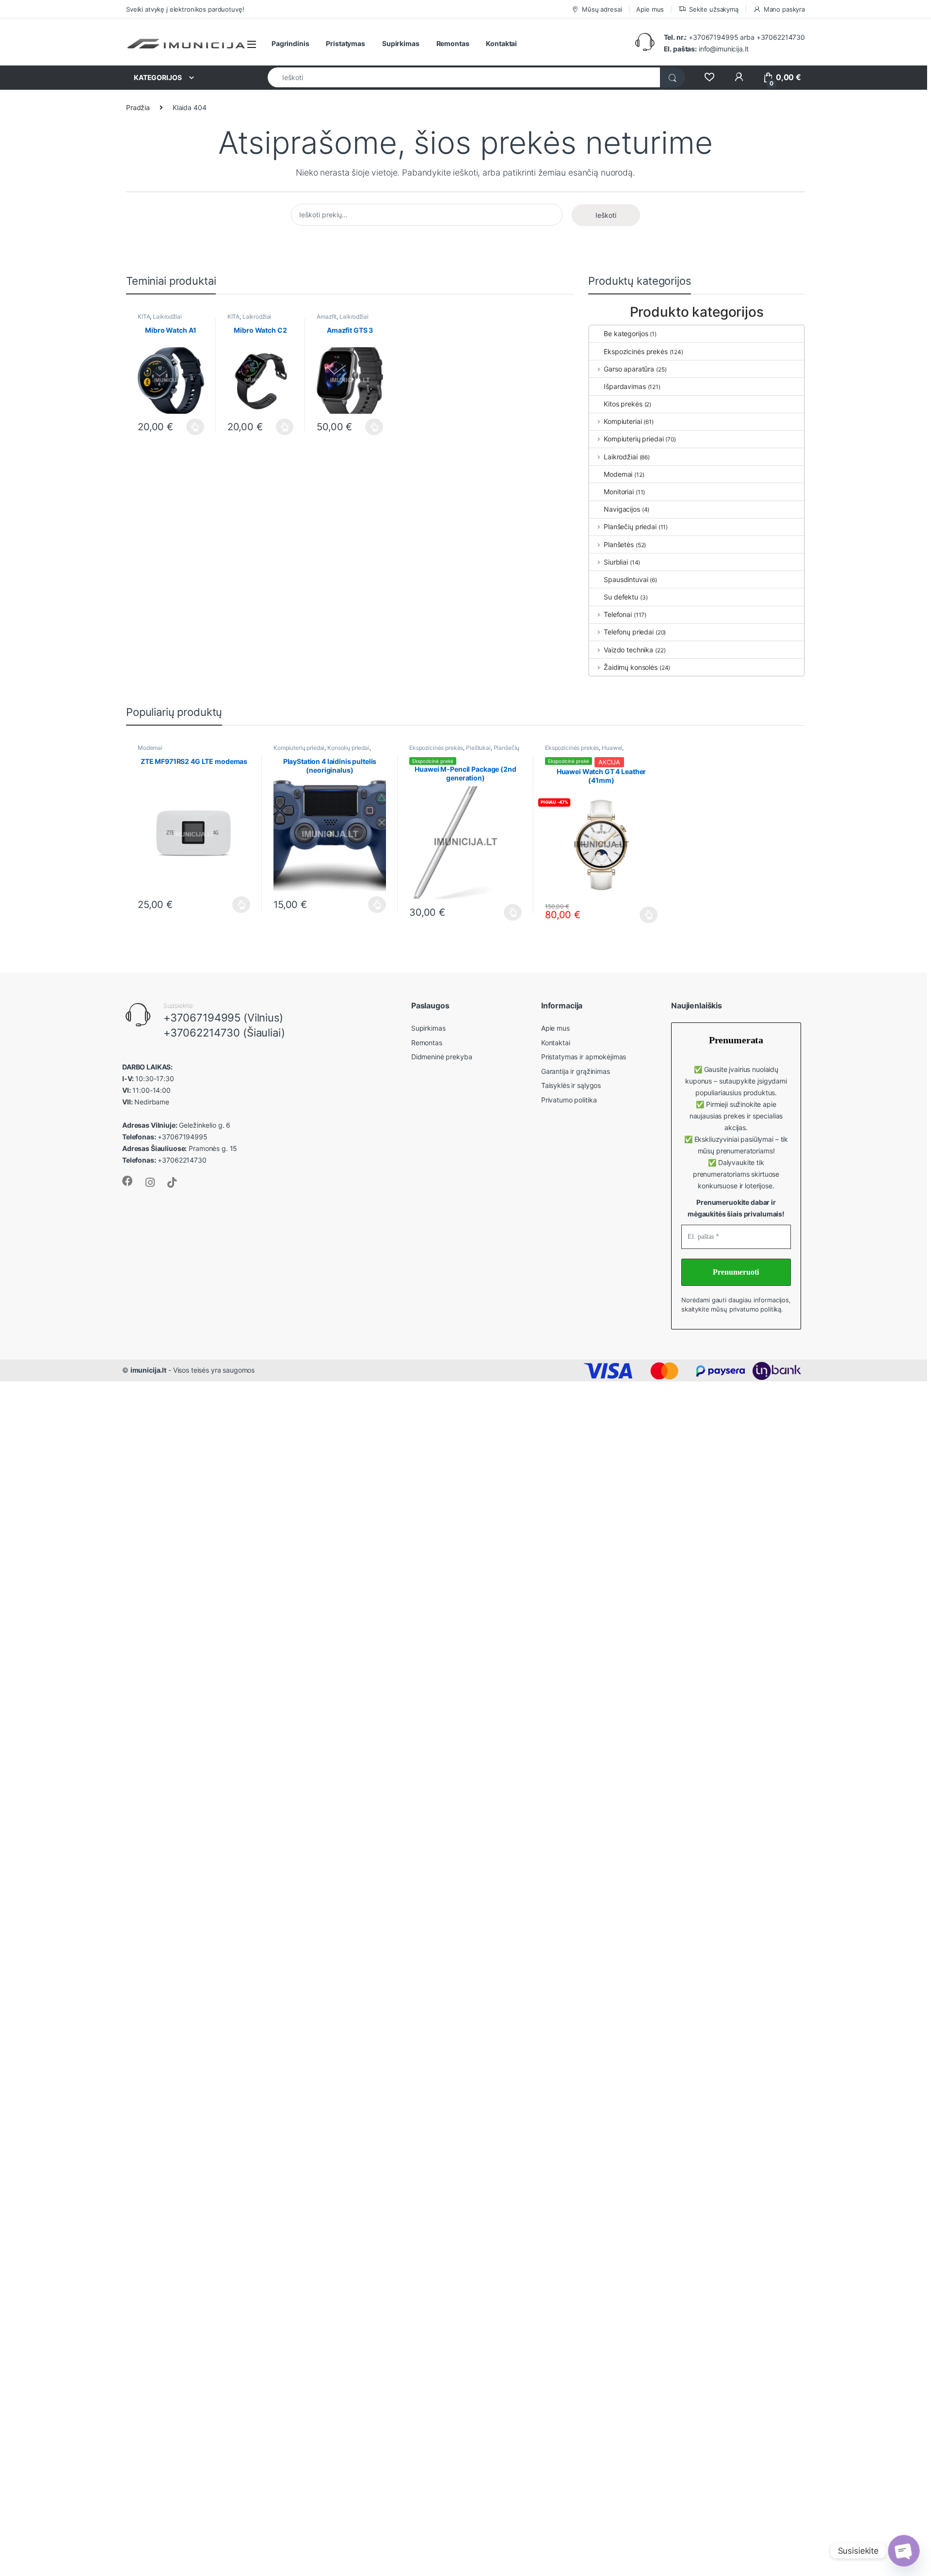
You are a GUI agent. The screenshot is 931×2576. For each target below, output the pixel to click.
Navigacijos (622, 509)
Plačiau (193, 427)
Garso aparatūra (629, 369)
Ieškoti (606, 215)
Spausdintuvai (626, 579)
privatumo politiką (755, 1309)
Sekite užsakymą (714, 9)
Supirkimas (401, 43)
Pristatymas (345, 43)
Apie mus (650, 9)
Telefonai (618, 614)
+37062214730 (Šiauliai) (224, 1033)
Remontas (453, 43)
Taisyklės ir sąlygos (571, 1085)
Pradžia (138, 107)
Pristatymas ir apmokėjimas (584, 1057)
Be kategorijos (626, 333)
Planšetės (619, 544)
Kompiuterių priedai (634, 439)
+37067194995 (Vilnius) (223, 1018)
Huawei (612, 748)
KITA (144, 316)
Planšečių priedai (630, 527)
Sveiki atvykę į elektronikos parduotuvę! (185, 9)
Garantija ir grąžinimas (576, 1071)
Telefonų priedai (629, 632)
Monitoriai (619, 492)
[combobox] (464, 77)
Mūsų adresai (602, 9)
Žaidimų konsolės (631, 667)
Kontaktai (501, 43)
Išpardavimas (625, 386)
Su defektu (621, 597)
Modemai (618, 474)
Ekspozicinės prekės (635, 351)
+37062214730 (781, 37)
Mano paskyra (784, 9)
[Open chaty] (904, 2551)
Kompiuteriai (623, 421)
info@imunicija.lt (706, 49)
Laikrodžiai (167, 316)
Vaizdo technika (628, 650)
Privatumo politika (569, 1100)
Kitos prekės (623, 404)
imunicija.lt (148, 1370)
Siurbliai (616, 562)
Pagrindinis (290, 43)
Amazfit (327, 316)
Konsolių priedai (348, 748)
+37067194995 (713, 37)
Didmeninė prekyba (442, 1057)
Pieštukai (478, 748)
